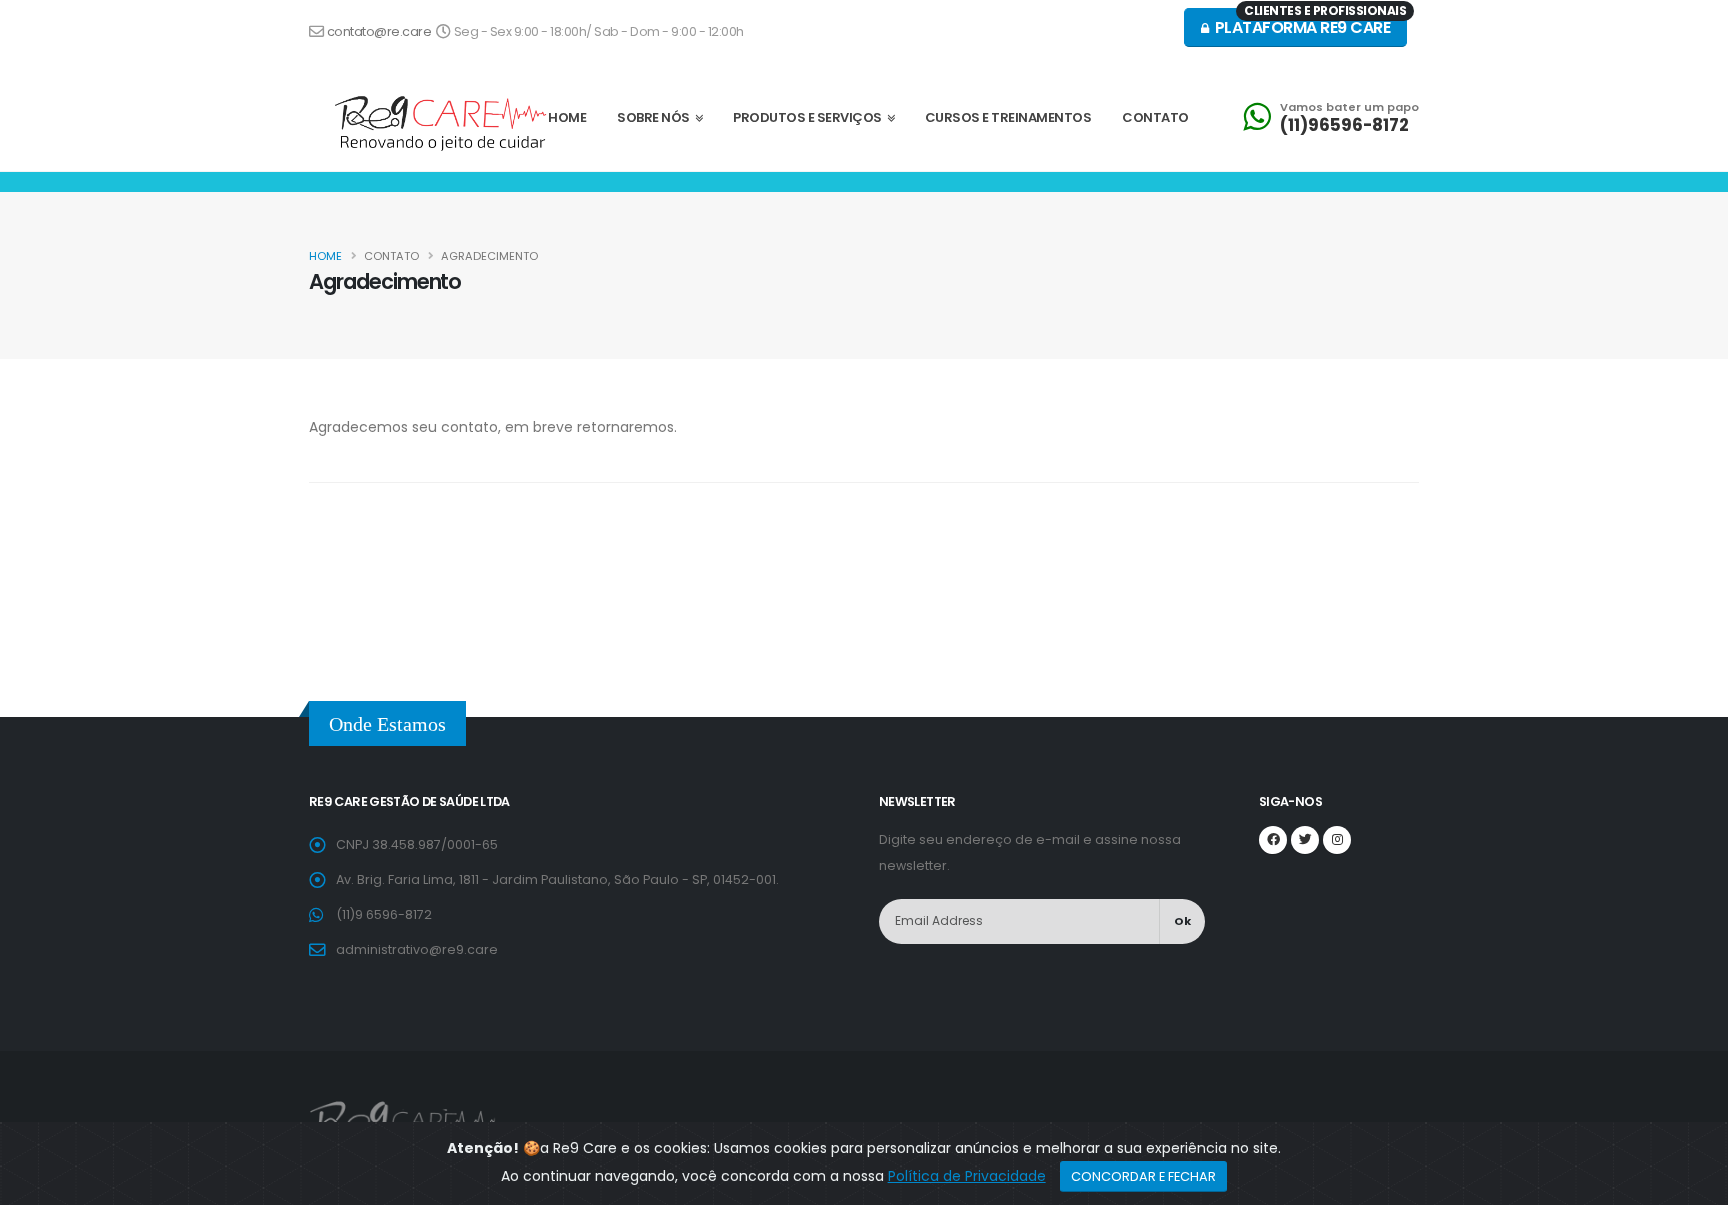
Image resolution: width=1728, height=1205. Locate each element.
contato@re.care (380, 31)
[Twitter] (1305, 840)
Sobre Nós (656, 117)
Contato (1155, 117)
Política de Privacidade (967, 1176)
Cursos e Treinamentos (1008, 117)
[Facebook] (1273, 840)
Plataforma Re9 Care (1308, 23)
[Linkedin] (1337, 840)
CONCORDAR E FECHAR (1143, 1176)
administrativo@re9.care (417, 949)
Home (325, 256)
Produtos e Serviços (810, 117)
